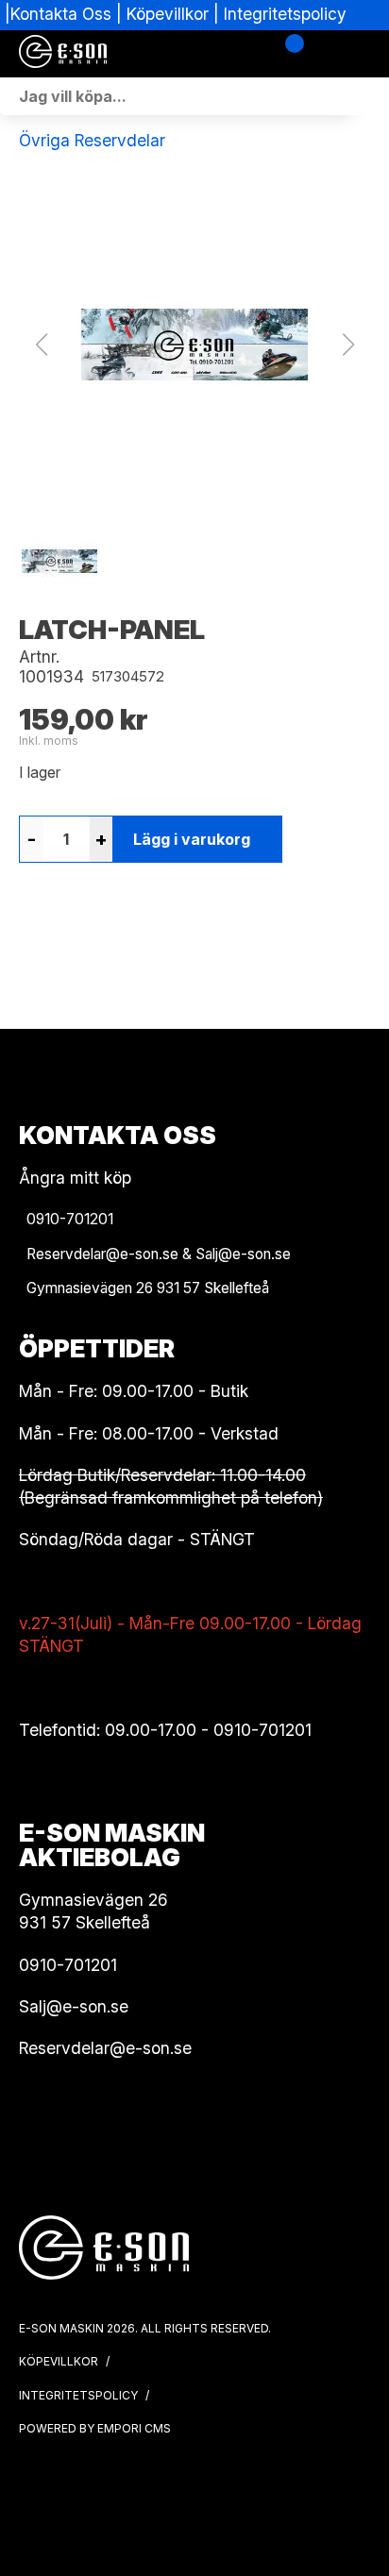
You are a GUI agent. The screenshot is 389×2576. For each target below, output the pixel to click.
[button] (194, 345)
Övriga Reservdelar (92, 140)
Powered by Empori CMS (95, 2428)
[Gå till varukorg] (288, 54)
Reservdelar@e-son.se (105, 2048)
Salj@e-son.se (74, 2006)
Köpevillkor (168, 14)
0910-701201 (262, 1730)
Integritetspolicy (285, 14)
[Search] (370, 96)
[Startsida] (113, 54)
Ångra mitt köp (75, 1178)
